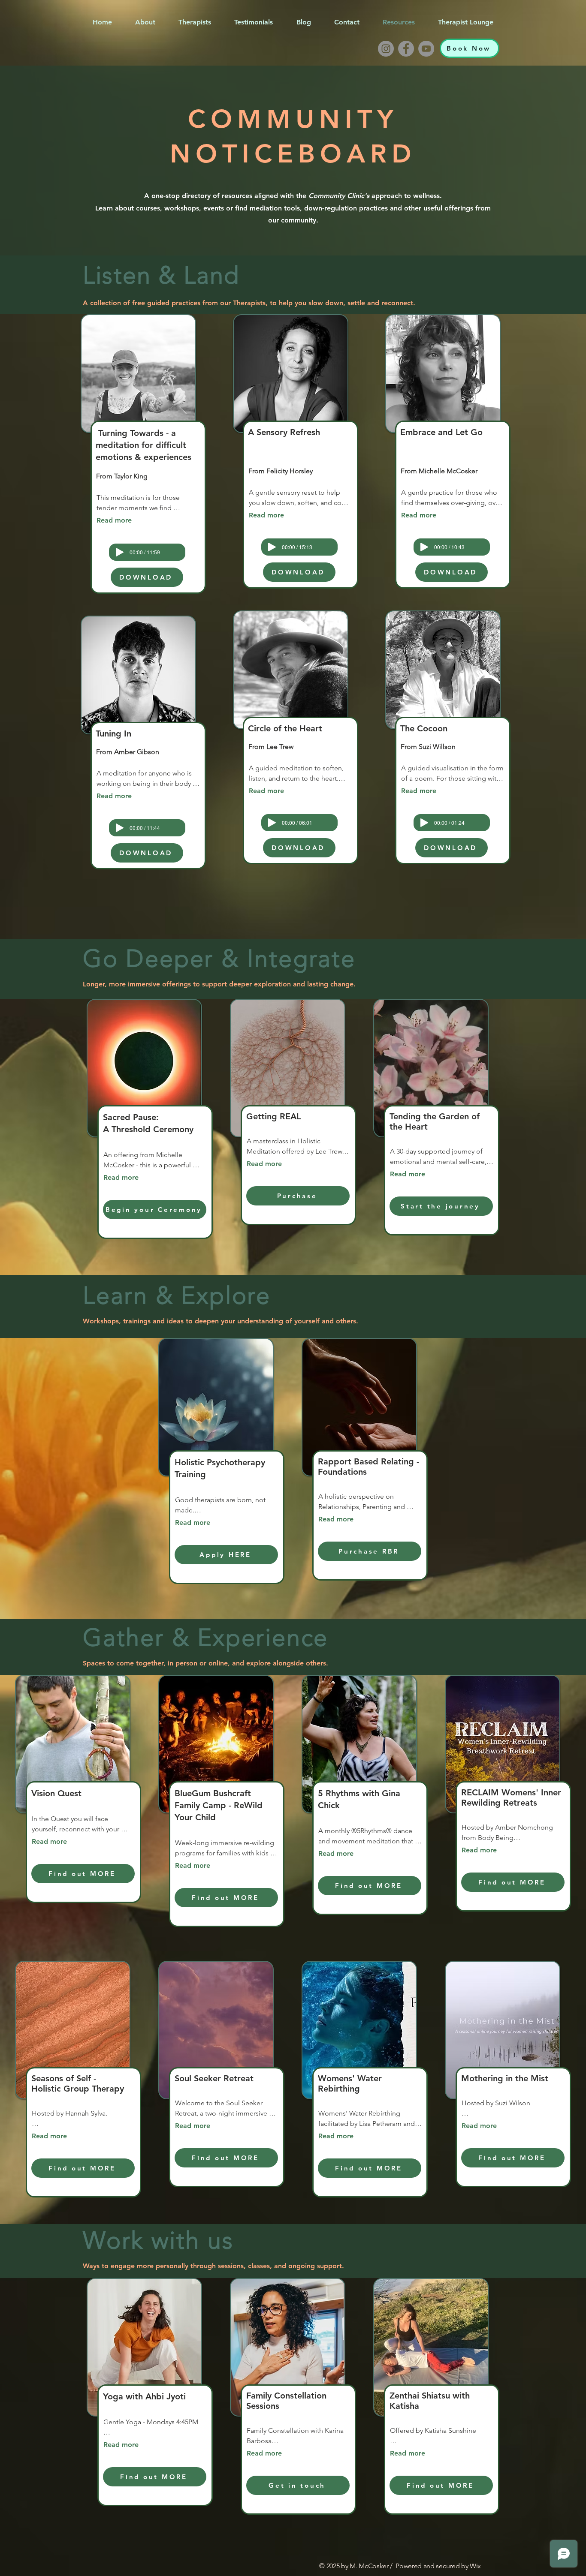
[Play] (120, 552)
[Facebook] (406, 49)
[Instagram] (386, 49)
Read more (114, 520)
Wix (475, 2566)
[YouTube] (426, 49)
